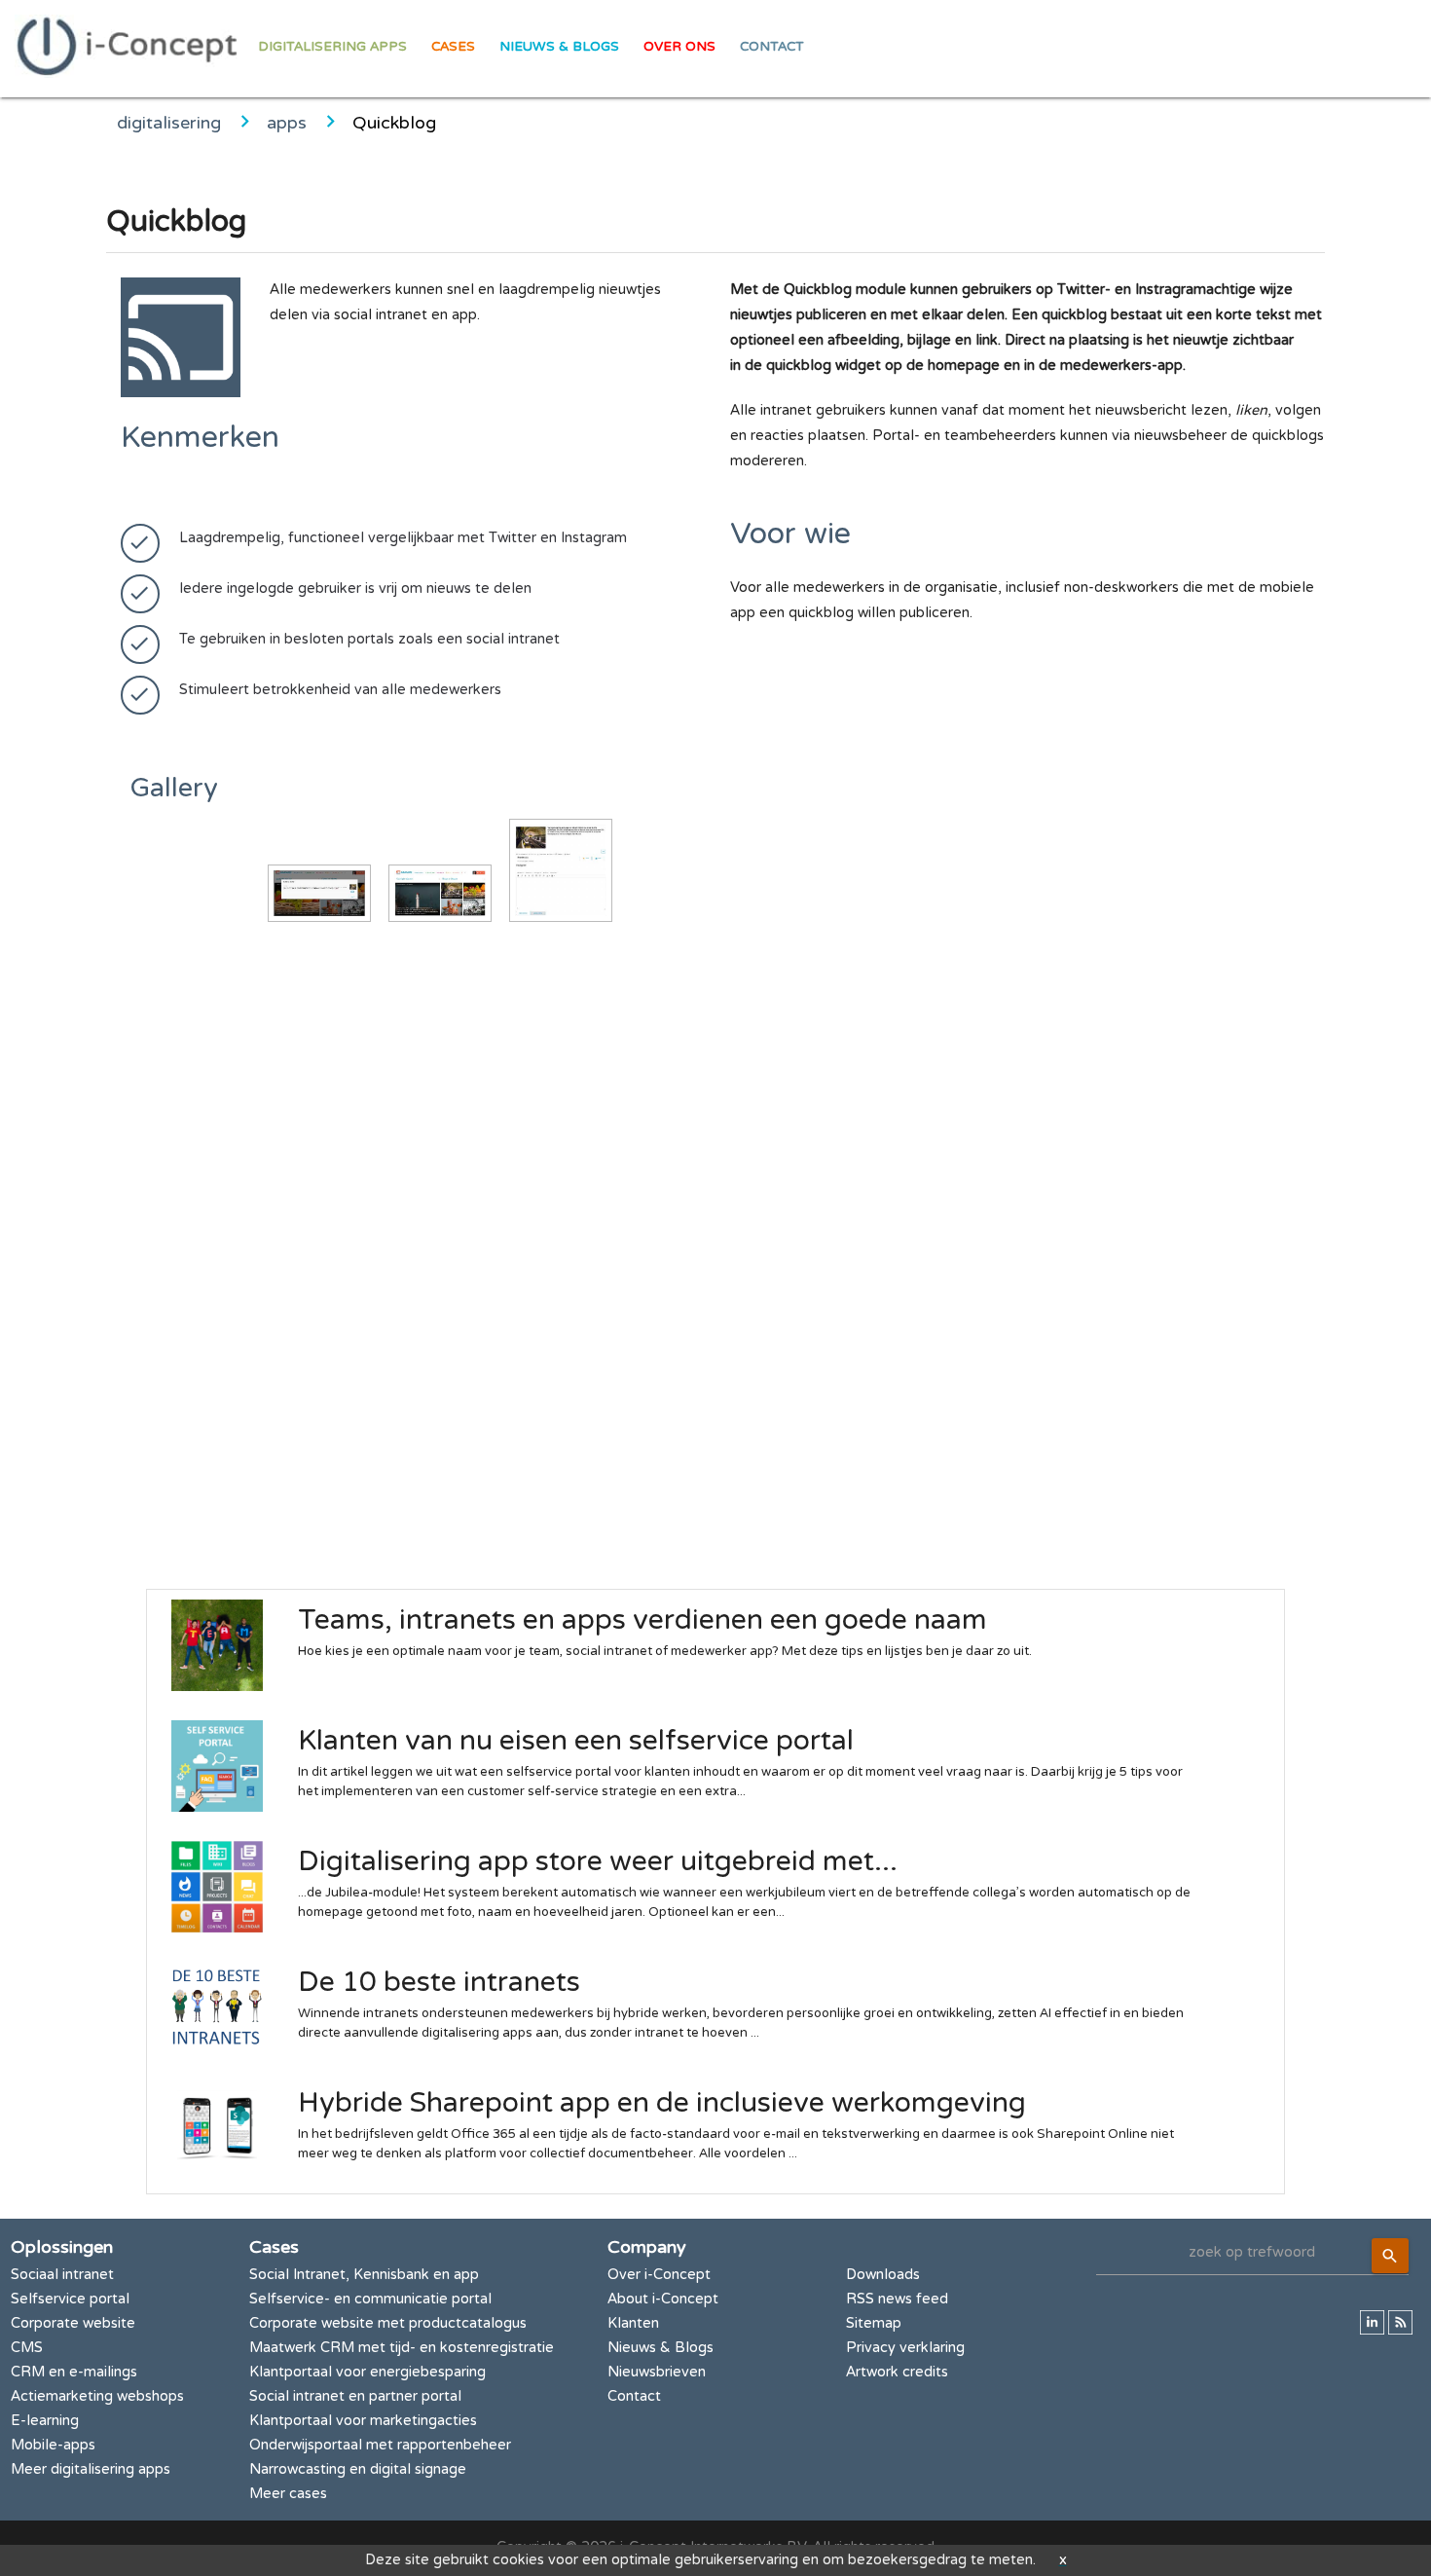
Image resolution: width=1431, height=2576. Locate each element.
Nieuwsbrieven (657, 2372)
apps (287, 123)
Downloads (883, 2275)
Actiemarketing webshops (97, 2396)
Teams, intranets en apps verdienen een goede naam (642, 1620)
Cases (453, 47)
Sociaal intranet (62, 2275)
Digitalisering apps (332, 47)
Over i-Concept (659, 2275)
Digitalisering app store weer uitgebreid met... (598, 1861)
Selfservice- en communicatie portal (370, 2299)
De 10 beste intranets (439, 1982)
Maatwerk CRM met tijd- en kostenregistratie (402, 2348)
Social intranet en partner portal (355, 2396)
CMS (27, 2348)
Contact (772, 47)
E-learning (45, 2421)
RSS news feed (897, 2299)
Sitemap (874, 2323)
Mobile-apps (53, 2445)
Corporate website (73, 2323)
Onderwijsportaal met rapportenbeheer (380, 2445)
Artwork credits (897, 2372)
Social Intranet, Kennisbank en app (364, 2275)
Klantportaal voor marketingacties (363, 2421)
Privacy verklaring (905, 2348)
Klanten (633, 2323)
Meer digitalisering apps (91, 2469)
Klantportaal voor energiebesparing (367, 2372)
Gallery (174, 788)
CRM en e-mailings (74, 2372)
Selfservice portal (70, 2299)
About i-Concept (663, 2299)
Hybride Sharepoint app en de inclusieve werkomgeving (662, 2103)
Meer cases (288, 2494)
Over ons (679, 47)
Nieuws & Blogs (559, 47)
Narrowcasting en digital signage (358, 2469)
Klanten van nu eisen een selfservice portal (576, 1741)
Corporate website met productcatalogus (388, 2323)
